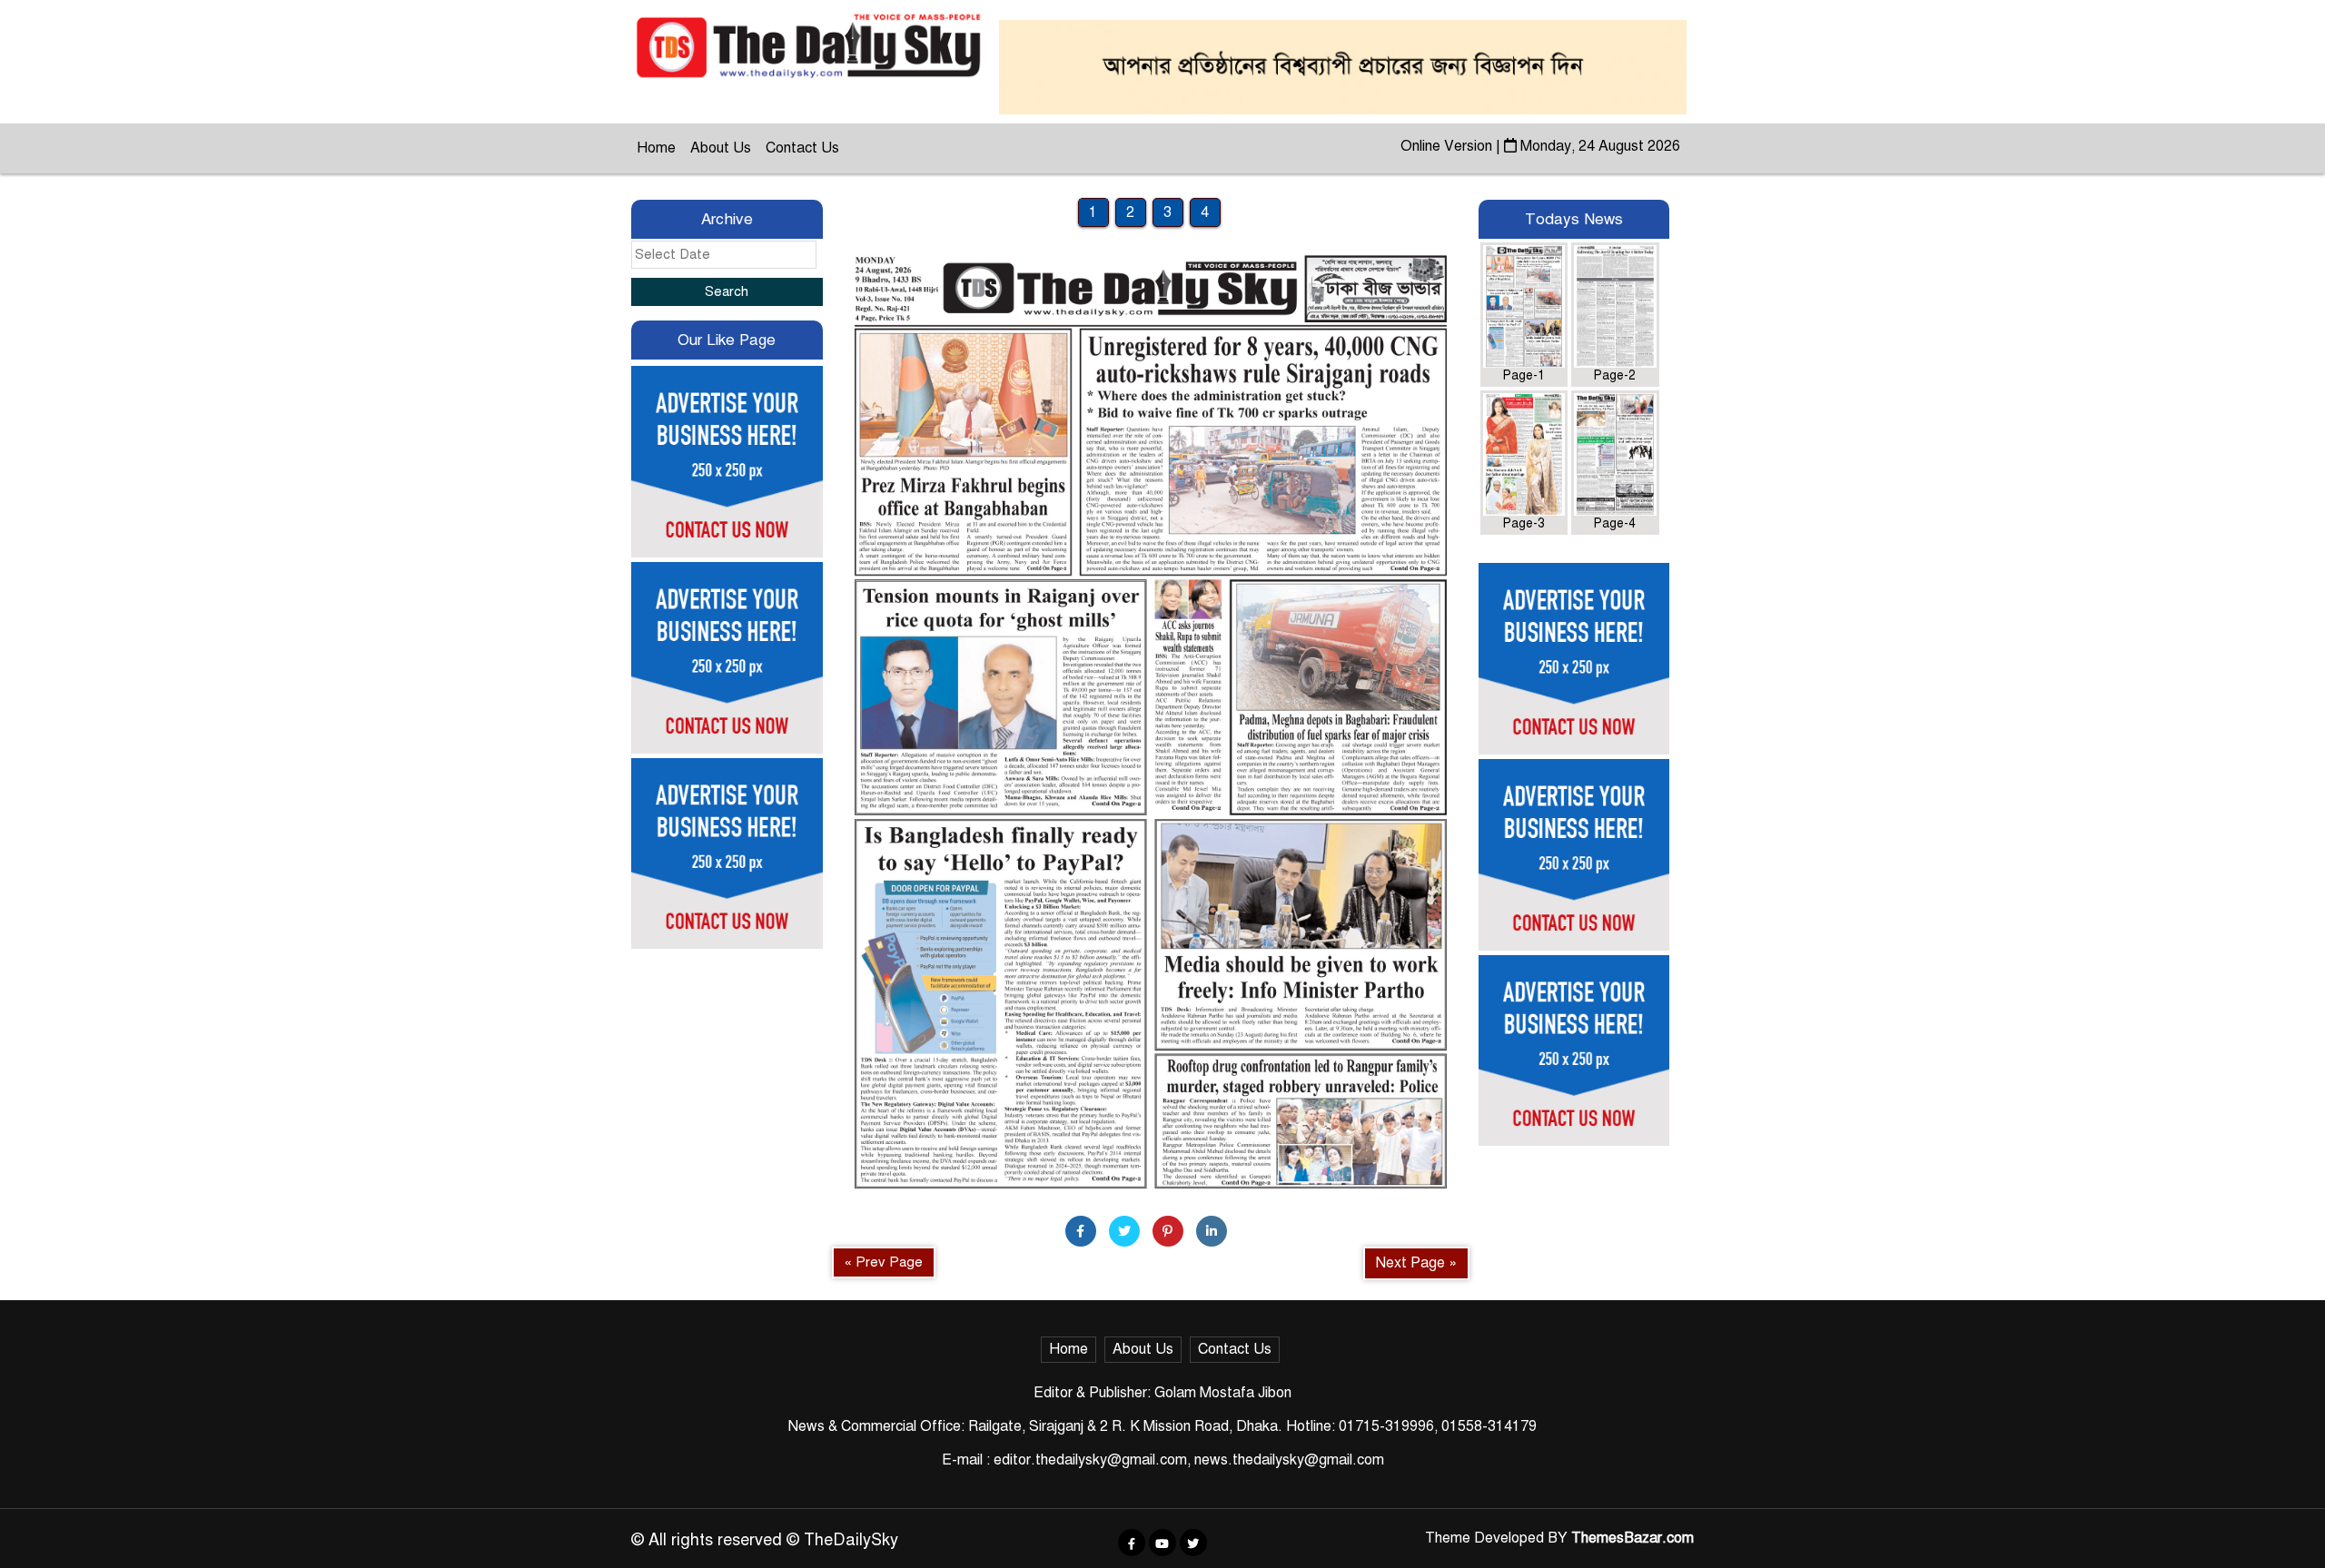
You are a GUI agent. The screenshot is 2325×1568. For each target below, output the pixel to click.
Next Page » (1416, 1263)
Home (656, 148)
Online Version (1448, 146)
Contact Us (802, 148)
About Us (721, 148)
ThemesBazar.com (1632, 1538)
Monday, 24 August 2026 (1598, 146)
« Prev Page (884, 1262)
